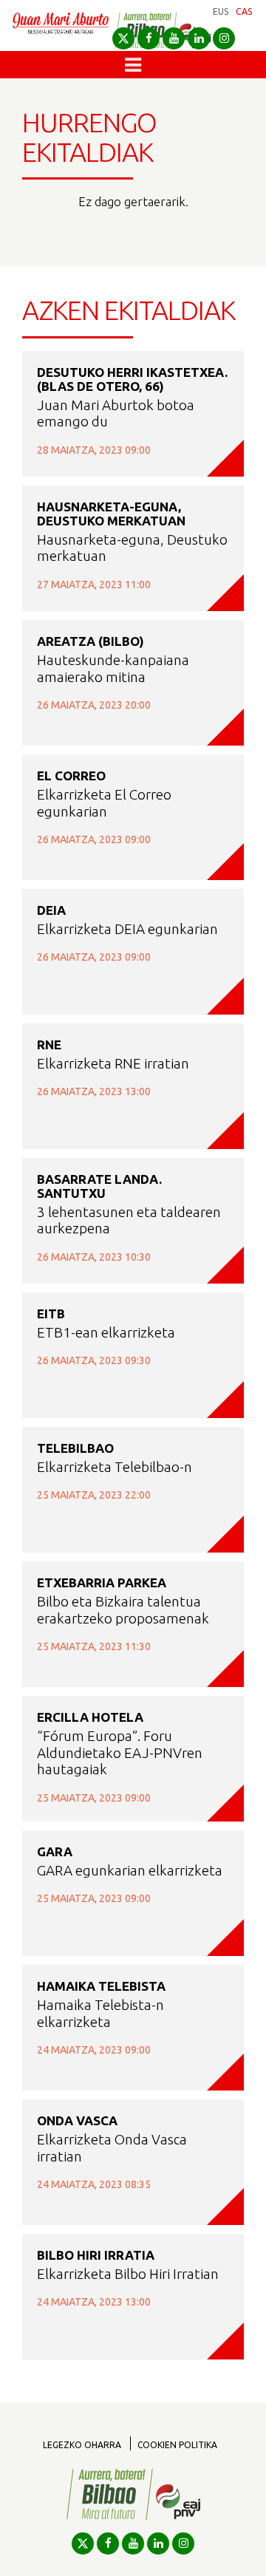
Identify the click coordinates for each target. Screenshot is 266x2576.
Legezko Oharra (82, 2445)
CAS (244, 11)
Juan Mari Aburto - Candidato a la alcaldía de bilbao (61, 31)
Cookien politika (177, 2445)
